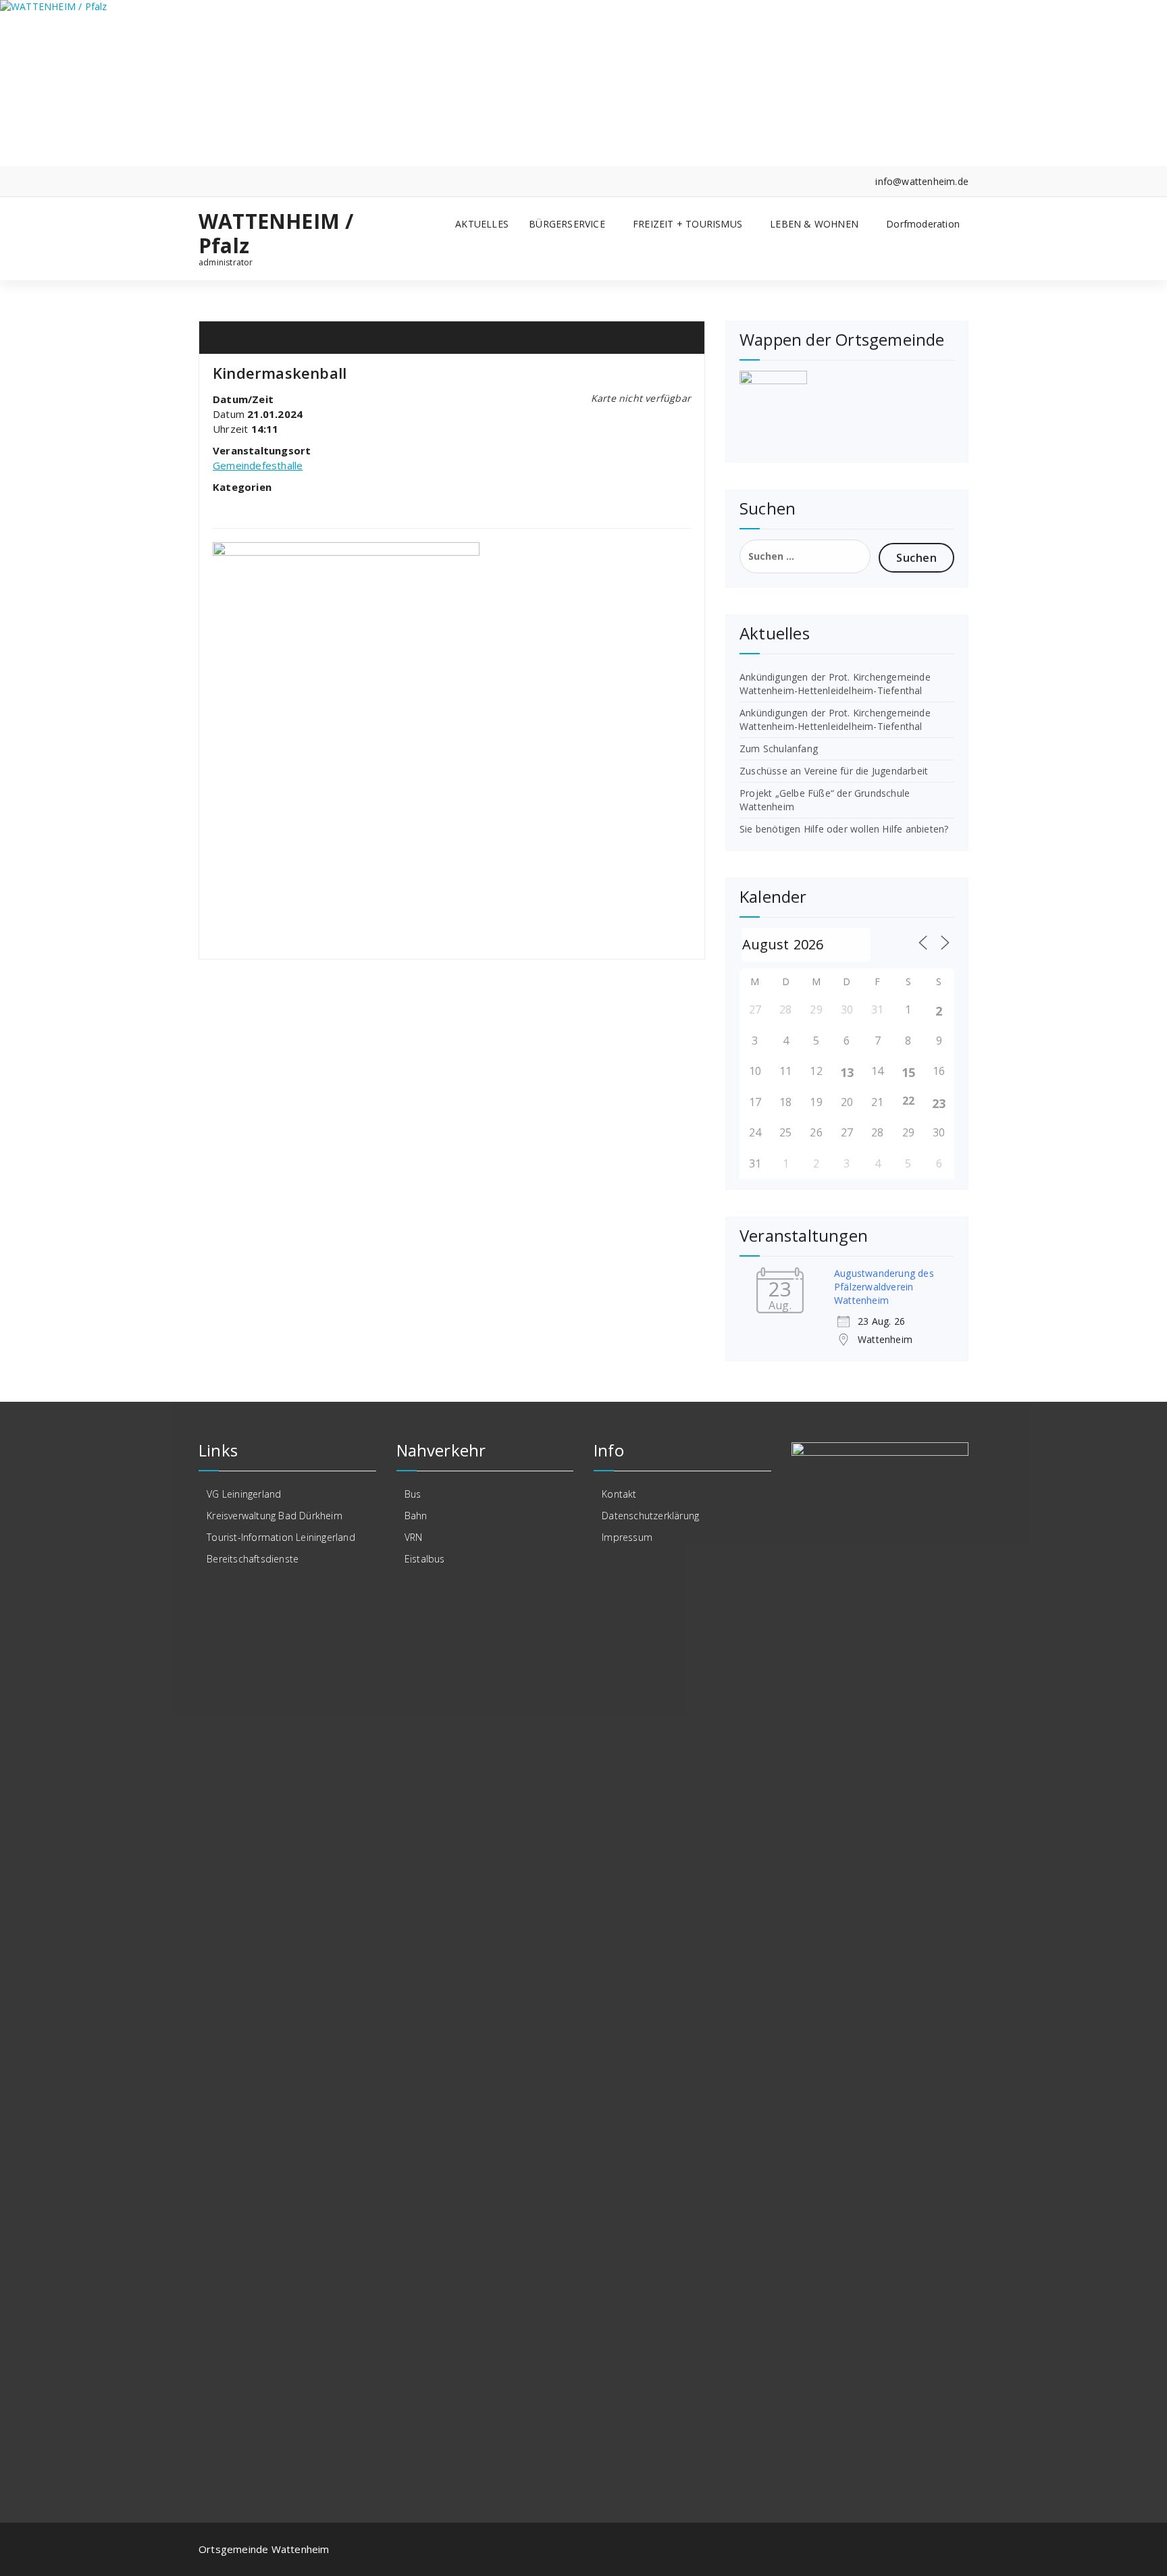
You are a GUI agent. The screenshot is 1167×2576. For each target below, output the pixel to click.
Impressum (627, 1537)
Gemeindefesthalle (258, 465)
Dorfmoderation (923, 224)
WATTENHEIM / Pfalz (276, 234)
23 (939, 1103)
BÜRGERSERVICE (567, 224)
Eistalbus (425, 1559)
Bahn (416, 1516)
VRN (414, 1537)
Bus (413, 1494)
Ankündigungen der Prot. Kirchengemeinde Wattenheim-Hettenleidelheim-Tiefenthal (835, 684)
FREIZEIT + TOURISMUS (688, 224)
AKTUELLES (482, 224)
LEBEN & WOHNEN (814, 224)
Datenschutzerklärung (650, 1516)
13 (847, 1072)
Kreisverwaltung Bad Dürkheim (275, 1516)
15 (908, 1072)
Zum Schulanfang (779, 748)
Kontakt (619, 1494)
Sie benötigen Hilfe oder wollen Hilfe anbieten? (844, 829)
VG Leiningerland (244, 1494)
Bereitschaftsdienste (253, 1559)
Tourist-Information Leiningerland (281, 1537)
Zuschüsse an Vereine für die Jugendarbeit (834, 771)
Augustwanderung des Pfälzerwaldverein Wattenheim (884, 1287)
